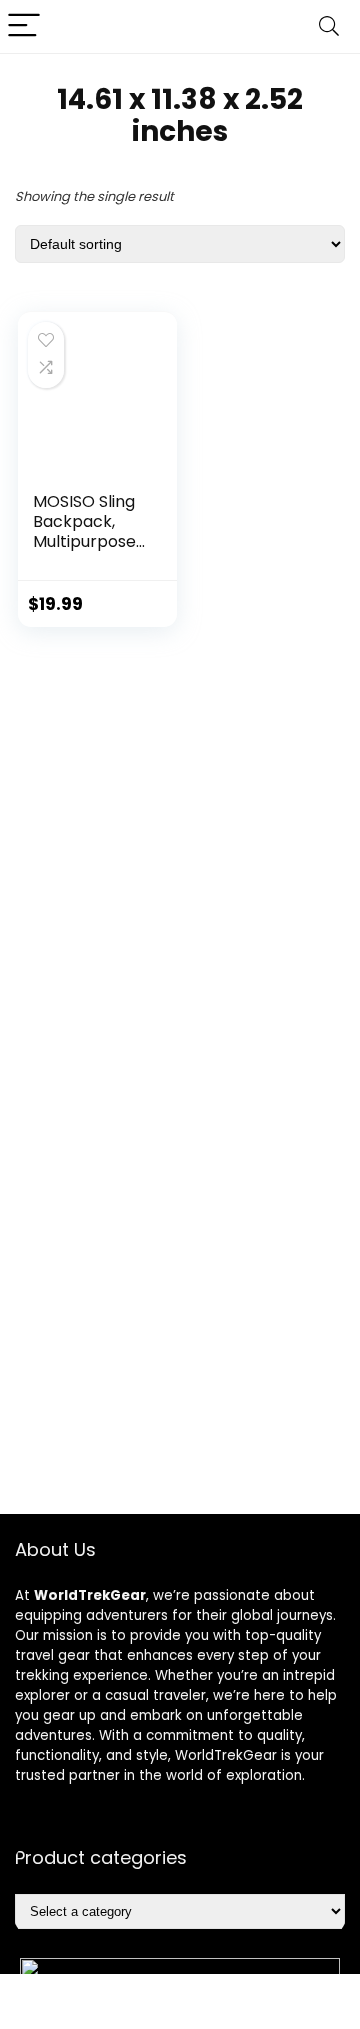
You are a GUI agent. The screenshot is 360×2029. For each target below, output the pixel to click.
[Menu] (24, 26)
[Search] (329, 26)
